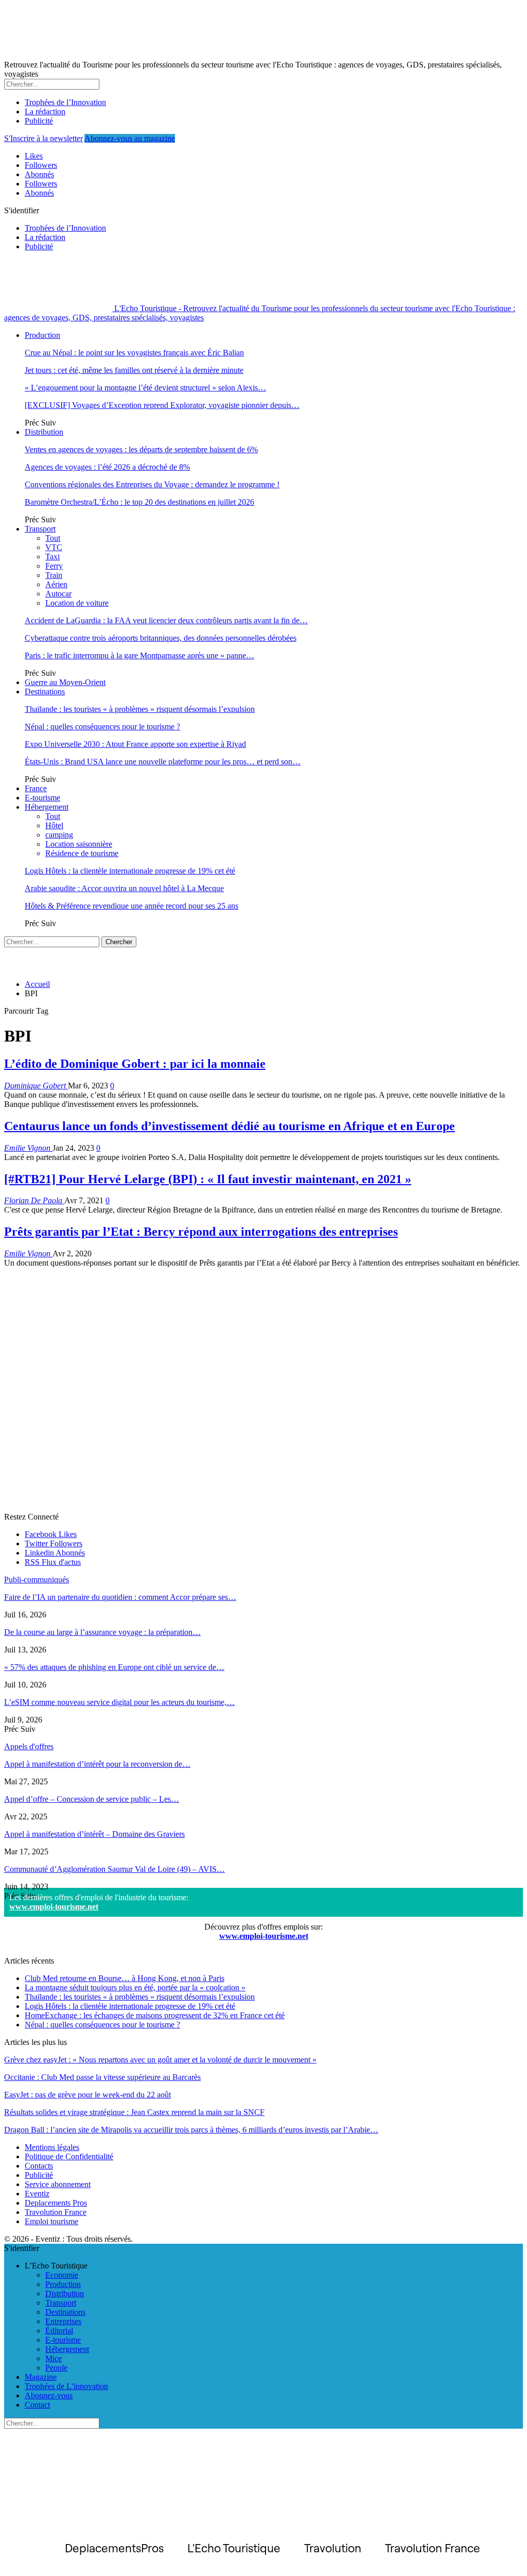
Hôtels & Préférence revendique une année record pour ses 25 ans (131, 906)
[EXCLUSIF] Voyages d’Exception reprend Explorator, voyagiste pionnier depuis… (162, 405)
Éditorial (59, 2331)
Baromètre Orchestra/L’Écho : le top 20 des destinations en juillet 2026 (139, 502)
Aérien (56, 584)
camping (59, 835)
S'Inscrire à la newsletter (43, 138)
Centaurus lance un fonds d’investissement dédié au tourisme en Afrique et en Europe (230, 1126)
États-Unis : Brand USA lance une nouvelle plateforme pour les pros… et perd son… (163, 762)
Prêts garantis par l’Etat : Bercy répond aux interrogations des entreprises (201, 1232)
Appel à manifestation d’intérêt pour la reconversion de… (97, 1764)
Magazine (41, 2377)
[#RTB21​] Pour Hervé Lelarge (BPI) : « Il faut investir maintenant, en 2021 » (208, 1179)
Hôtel (54, 825)
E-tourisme (42, 798)
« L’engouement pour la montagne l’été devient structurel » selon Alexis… (145, 388)
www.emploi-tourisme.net (54, 1907)
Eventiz (37, 2194)
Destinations (45, 692)
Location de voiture (77, 603)
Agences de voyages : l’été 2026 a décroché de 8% (107, 467)
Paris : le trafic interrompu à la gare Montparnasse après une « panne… (139, 655)
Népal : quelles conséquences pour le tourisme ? (102, 727)
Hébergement (47, 807)
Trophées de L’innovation (66, 2386)
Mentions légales (52, 2147)
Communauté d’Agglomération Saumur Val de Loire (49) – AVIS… (115, 1869)
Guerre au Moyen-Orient (65, 682)
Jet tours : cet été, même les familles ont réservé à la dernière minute (134, 370)
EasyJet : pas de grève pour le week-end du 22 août (87, 2095)
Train (54, 575)
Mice (54, 2358)
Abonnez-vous (49, 2395)
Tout (53, 538)
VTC (54, 547)
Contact (37, 2405)
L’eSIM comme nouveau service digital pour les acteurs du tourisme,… (119, 1702)
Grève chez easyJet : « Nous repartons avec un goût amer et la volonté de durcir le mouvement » (160, 2060)
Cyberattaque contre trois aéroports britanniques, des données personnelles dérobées (161, 638)
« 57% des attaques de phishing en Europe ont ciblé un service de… (114, 1667)
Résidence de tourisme (82, 853)
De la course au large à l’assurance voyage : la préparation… (102, 1632)
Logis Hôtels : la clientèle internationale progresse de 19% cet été (130, 871)
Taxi (52, 557)
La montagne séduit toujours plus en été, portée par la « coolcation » (135, 1988)
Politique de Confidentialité (69, 2156)
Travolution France (56, 2212)
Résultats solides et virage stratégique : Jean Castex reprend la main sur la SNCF (134, 2112)
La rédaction (45, 112)
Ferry (54, 566)
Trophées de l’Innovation (65, 102)
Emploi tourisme (51, 2221)
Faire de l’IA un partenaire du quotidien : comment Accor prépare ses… (120, 1597)
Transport (40, 529)
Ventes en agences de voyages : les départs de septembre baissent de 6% (141, 449)
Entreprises (63, 2321)
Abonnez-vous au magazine (130, 138)
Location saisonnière (79, 844)
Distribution (44, 432)
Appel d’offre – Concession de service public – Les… (92, 1799)
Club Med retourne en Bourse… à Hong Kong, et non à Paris (125, 1978)
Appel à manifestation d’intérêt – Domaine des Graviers (94, 1834)
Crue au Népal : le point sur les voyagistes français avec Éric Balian (134, 353)
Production (42, 335)
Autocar (58, 594)
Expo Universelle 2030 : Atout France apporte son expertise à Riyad (135, 744)
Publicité (39, 121)
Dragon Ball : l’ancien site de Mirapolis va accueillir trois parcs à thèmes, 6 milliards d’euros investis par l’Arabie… (191, 2130)
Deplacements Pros (56, 2203)
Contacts (39, 2166)
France (36, 788)
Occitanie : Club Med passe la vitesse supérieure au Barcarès (102, 2077)
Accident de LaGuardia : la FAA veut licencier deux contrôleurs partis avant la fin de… (166, 620)
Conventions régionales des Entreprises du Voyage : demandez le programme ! (152, 484)
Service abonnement (58, 2184)
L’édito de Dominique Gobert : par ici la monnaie (135, 1064)
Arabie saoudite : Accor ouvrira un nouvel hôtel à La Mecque (124, 888)
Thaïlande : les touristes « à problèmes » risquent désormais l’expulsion (140, 709)
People (56, 2368)
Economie (62, 2275)
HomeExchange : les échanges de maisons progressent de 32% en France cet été (155, 2015)
